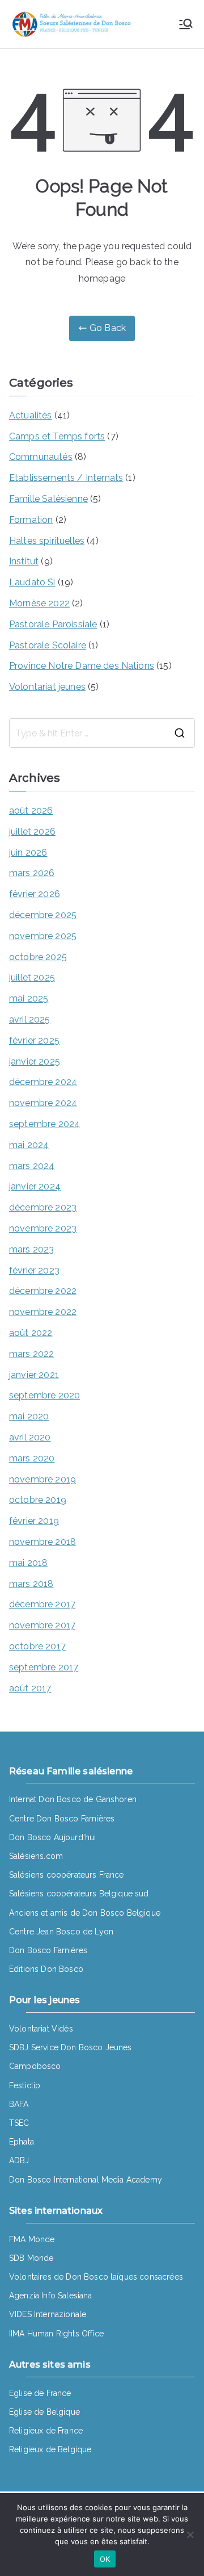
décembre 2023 (43, 1207)
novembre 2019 (42, 1479)
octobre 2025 (38, 957)
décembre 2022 (43, 1291)
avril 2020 (30, 1437)
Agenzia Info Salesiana (51, 2296)
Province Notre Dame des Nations (82, 666)
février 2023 (34, 1270)
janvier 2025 (35, 1061)
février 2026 (35, 894)
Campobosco (35, 2066)
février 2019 (34, 1521)
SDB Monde (31, 2258)
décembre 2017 (42, 1604)
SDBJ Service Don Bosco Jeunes (71, 2047)
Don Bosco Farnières (48, 1950)
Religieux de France (46, 2431)
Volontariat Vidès (41, 2029)
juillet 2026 (32, 832)
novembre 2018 (42, 1542)
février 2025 (34, 1040)
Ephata (22, 2142)
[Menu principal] (186, 24)
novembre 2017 (42, 1625)
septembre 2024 (44, 1124)
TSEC (19, 2123)
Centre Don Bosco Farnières (62, 1819)
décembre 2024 (43, 1082)
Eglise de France (40, 2393)
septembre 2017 (44, 1667)
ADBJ (19, 2160)
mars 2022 (31, 1354)
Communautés (41, 457)
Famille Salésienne (48, 499)
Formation (31, 520)
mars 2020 (32, 1458)
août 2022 (31, 1333)
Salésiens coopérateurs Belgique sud (79, 1894)
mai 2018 (28, 1563)
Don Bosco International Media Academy (86, 2180)
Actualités (31, 415)
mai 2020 (29, 1416)
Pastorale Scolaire (48, 645)
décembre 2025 (43, 915)
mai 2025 (29, 998)
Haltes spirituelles (47, 541)
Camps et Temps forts (57, 436)
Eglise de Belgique (44, 2412)
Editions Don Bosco (46, 1969)
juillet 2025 (32, 977)
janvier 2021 (34, 1375)
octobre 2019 (38, 1500)
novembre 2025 (43, 936)
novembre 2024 (43, 1103)
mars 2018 (31, 1584)
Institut (24, 561)
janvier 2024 (35, 1186)
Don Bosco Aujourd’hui (52, 1837)
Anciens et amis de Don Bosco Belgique (85, 1913)
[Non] (190, 2535)
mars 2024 (32, 1166)
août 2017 (30, 1688)
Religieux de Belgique (50, 2449)
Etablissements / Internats (66, 478)
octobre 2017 (37, 1646)
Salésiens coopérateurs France (67, 1875)
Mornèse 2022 (39, 603)
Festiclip (25, 2085)
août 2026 (31, 811)
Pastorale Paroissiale (53, 624)
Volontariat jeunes (47, 687)
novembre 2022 (43, 1312)
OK (105, 2559)
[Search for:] (102, 733)
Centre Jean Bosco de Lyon (61, 1932)
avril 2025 (30, 1019)
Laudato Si (32, 582)
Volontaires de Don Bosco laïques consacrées (96, 2277)
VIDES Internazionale (48, 2314)
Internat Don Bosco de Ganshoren (73, 1799)
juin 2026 (28, 853)
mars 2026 (32, 873)
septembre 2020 (44, 1395)
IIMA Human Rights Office (56, 2334)
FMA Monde (32, 2239)
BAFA (19, 2104)
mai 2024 (29, 1145)
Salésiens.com (36, 1856)
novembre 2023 (43, 1228)
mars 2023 (31, 1249)
